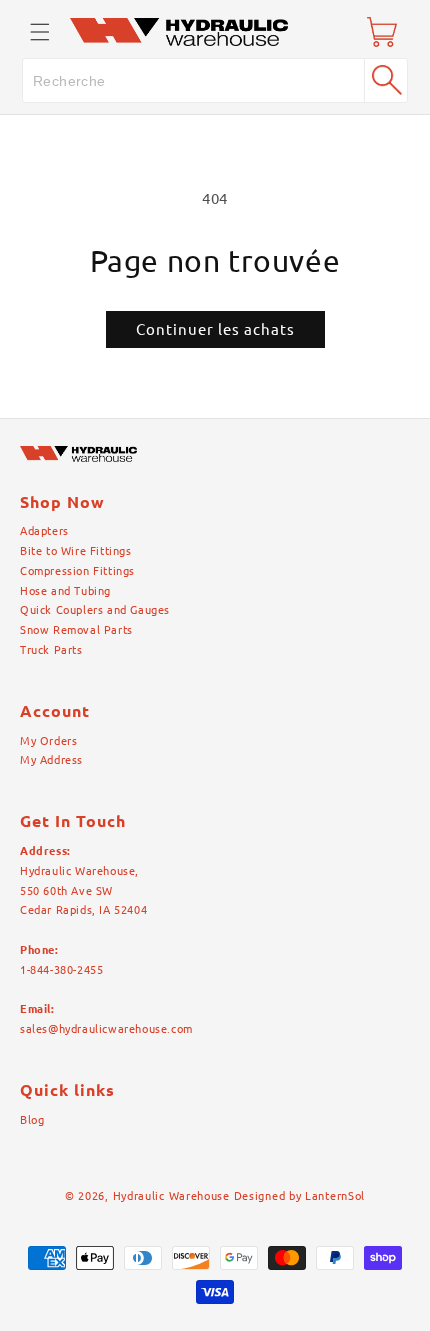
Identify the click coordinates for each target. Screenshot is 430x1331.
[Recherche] (386, 80)
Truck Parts (51, 650)
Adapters (44, 531)
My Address (51, 760)
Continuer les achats (215, 329)
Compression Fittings (77, 571)
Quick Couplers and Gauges (95, 610)
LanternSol (335, 1196)
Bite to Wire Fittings (76, 551)
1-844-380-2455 (61, 970)
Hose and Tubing (65, 591)
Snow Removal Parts (76, 630)
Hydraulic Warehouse (171, 1196)
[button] (40, 32)
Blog (32, 1120)
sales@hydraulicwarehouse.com (106, 1029)
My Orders (48, 741)
